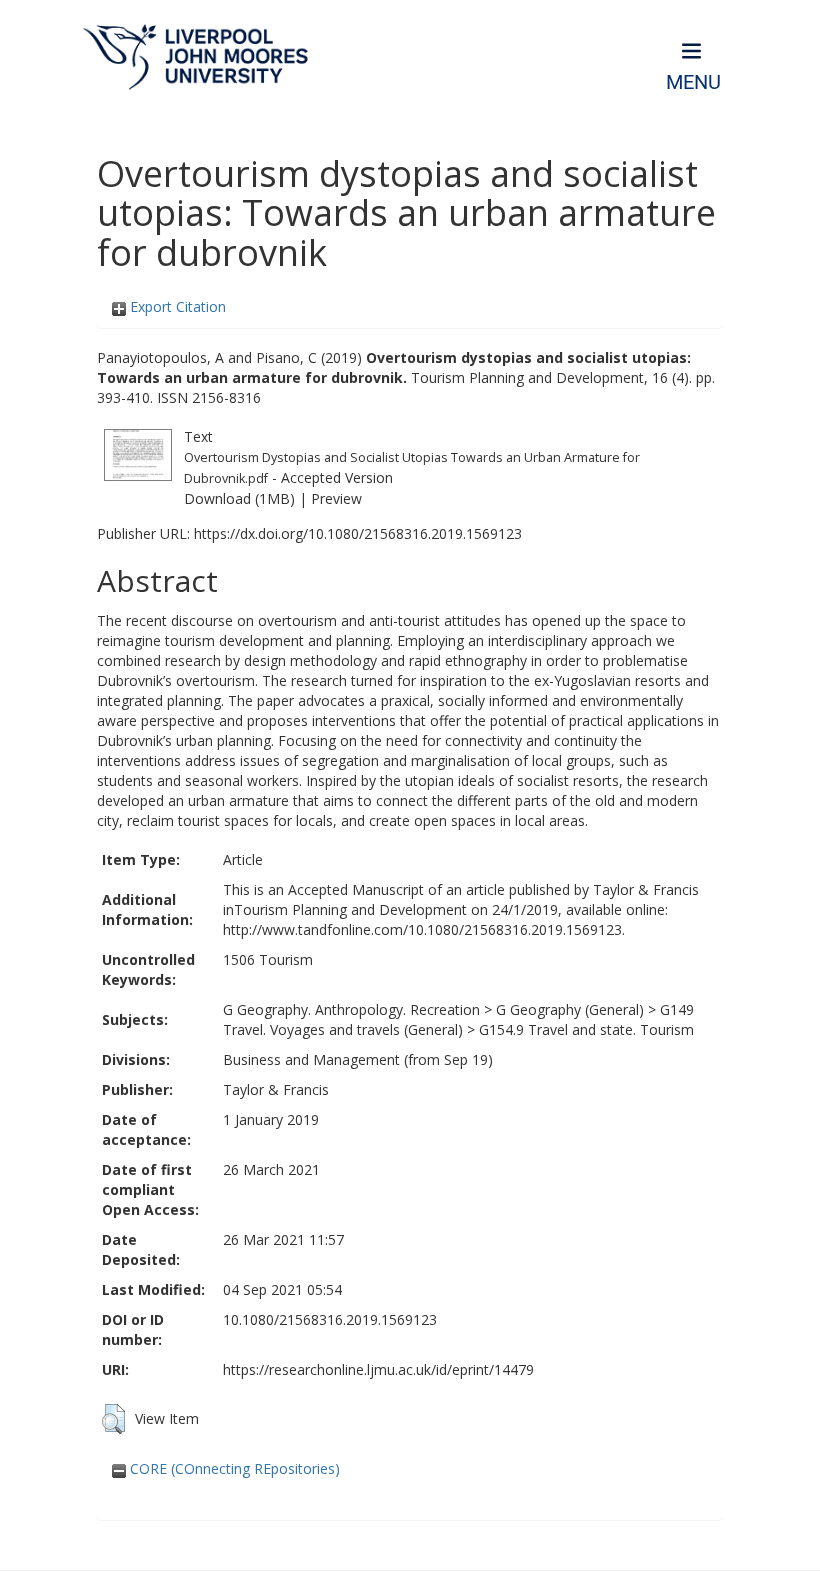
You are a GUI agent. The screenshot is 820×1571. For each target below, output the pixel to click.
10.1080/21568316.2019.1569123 (330, 1319)
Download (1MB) (239, 498)
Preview (336, 498)
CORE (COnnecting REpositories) (233, 1468)
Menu (693, 82)
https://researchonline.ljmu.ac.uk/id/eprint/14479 (378, 1369)
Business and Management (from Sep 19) (358, 1059)
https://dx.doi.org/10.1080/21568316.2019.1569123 (358, 533)
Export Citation (176, 306)
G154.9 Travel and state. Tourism (586, 1029)
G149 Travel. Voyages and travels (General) (458, 1019)
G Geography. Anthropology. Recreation (351, 1009)
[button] (113, 1419)
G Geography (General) (570, 1009)
